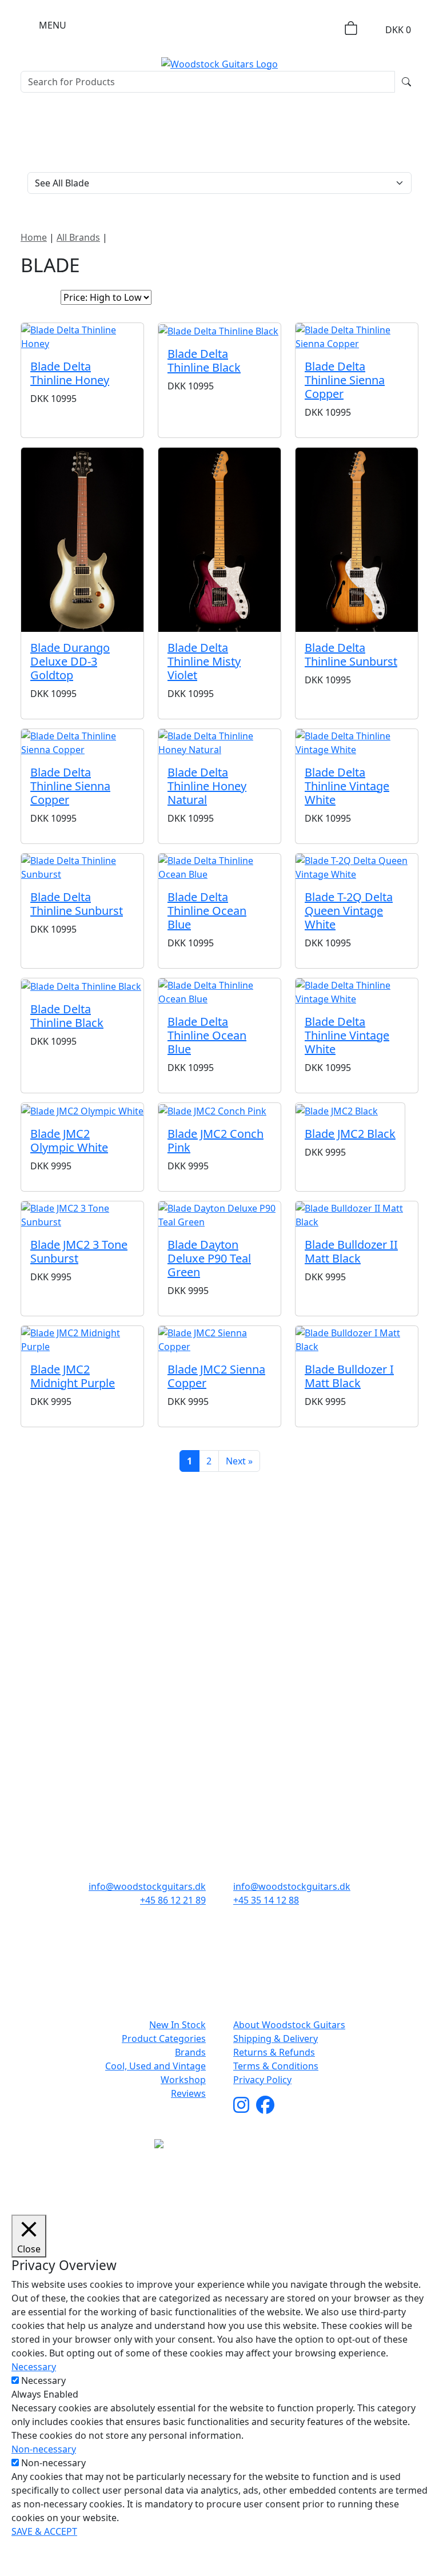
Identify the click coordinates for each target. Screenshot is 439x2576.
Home (34, 237)
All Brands (78, 237)
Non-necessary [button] (44, 2449)
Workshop (183, 2080)
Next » (239, 1461)
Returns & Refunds (274, 2052)
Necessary (43, 2380)
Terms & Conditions (276, 2066)
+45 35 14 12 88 (266, 1900)
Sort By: (37, 297)
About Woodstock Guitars (289, 2025)
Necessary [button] (34, 2367)
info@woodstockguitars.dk (147, 1886)
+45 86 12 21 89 (173, 1900)
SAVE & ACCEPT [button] (44, 2531)
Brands (190, 2052)
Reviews (188, 2093)
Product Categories (164, 2038)
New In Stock (177, 2025)
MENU (53, 25)
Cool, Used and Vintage (155, 2066)
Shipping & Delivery (276, 2038)
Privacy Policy (262, 2080)
